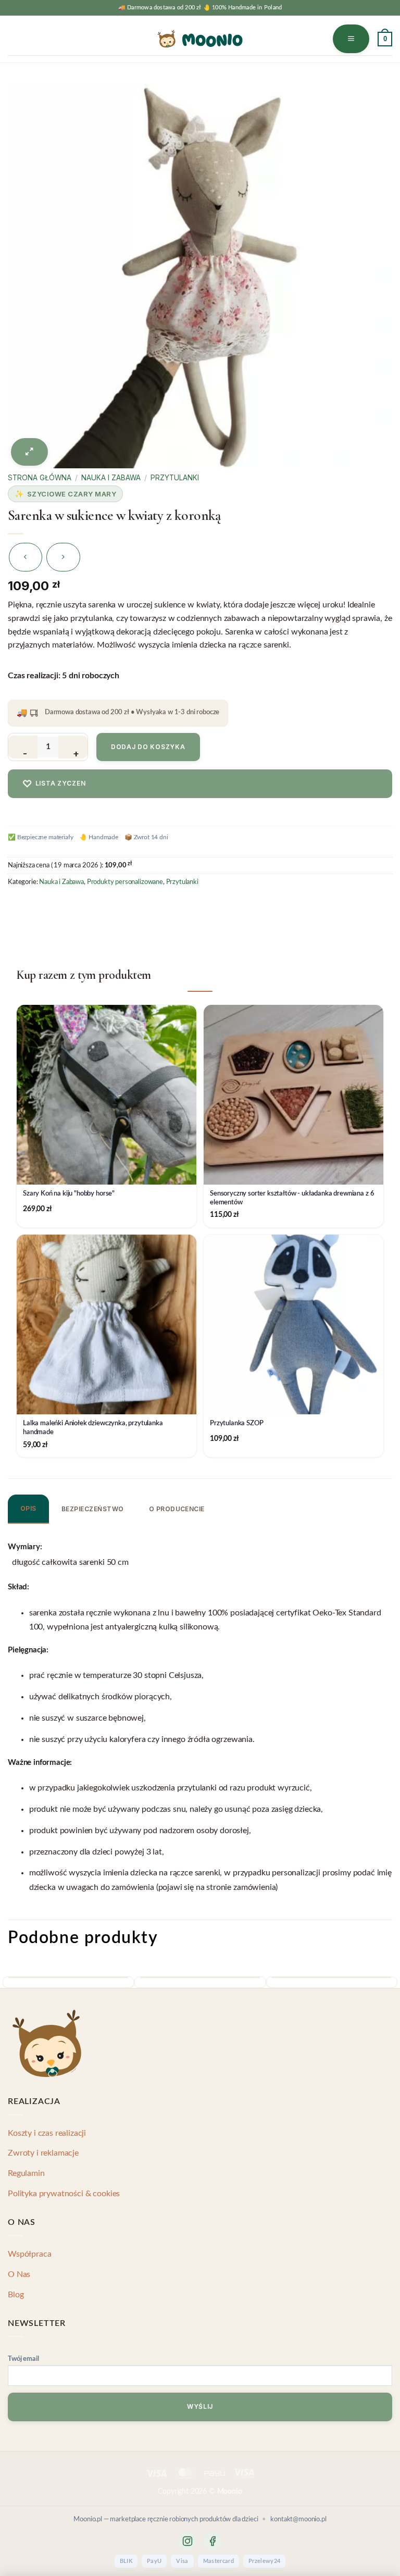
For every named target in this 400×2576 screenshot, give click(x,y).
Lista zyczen (54, 784)
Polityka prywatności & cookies (64, 2194)
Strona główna (40, 478)
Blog (16, 2295)
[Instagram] (187, 2541)
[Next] (389, 1987)
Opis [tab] (28, 1508)
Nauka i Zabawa (111, 478)
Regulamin (26, 2173)
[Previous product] (63, 557)
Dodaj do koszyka (148, 747)
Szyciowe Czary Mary (72, 494)
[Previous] (11, 1987)
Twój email (23, 2359)
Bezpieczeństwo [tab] (93, 1509)
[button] (351, 39)
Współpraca (29, 2254)
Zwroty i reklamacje (43, 2153)
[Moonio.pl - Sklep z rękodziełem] (200, 39)
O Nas (19, 2274)
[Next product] (26, 557)
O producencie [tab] (177, 1509)
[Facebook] (213, 2541)
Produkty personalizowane (125, 882)
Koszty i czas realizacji (47, 2133)
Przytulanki (175, 478)
